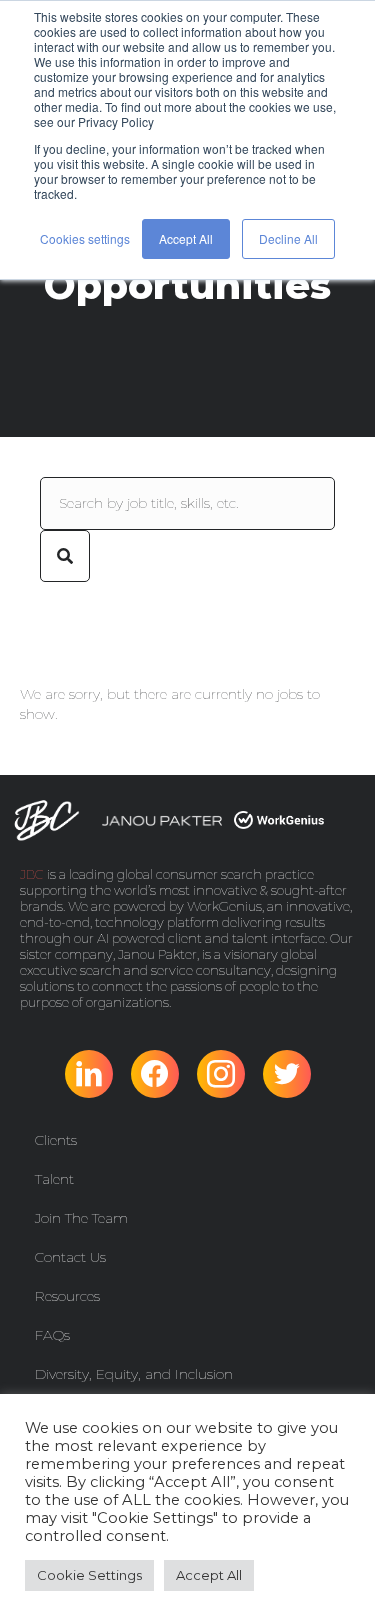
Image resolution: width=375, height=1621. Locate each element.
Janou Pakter (157, 954)
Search (65, 556)
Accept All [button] (186, 238)
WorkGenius (224, 906)
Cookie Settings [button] (89, 1575)
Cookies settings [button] (85, 238)
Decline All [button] (288, 238)
